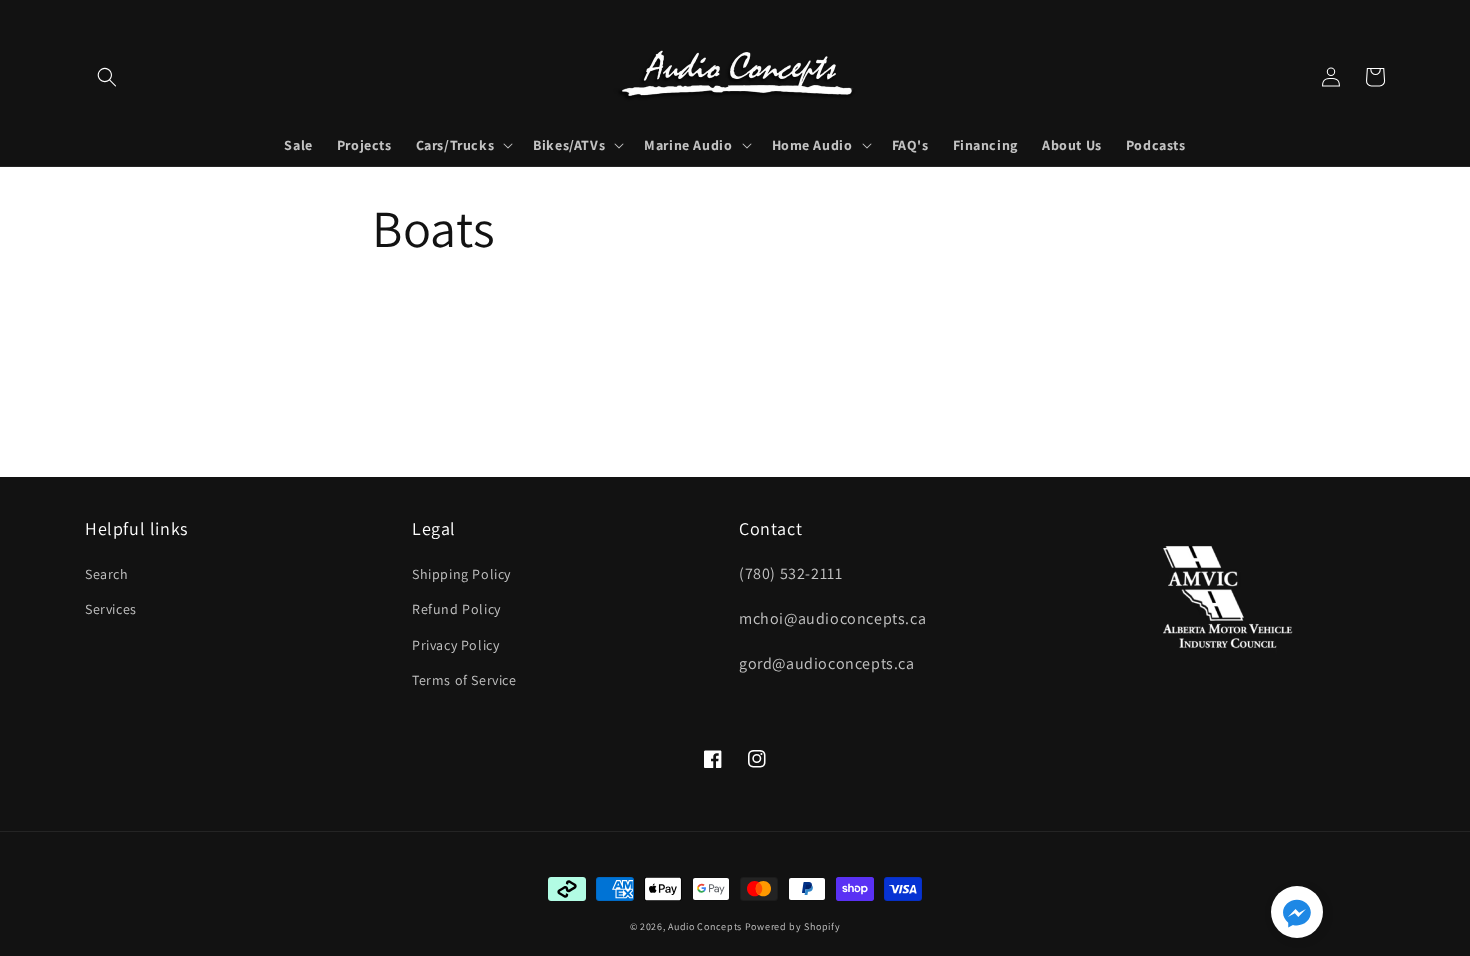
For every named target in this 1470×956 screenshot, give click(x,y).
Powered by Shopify (793, 926)
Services (111, 609)
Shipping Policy (461, 574)
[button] (107, 77)
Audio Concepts (705, 926)
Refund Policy (456, 609)
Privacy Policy (455, 645)
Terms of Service (464, 680)
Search (107, 574)
